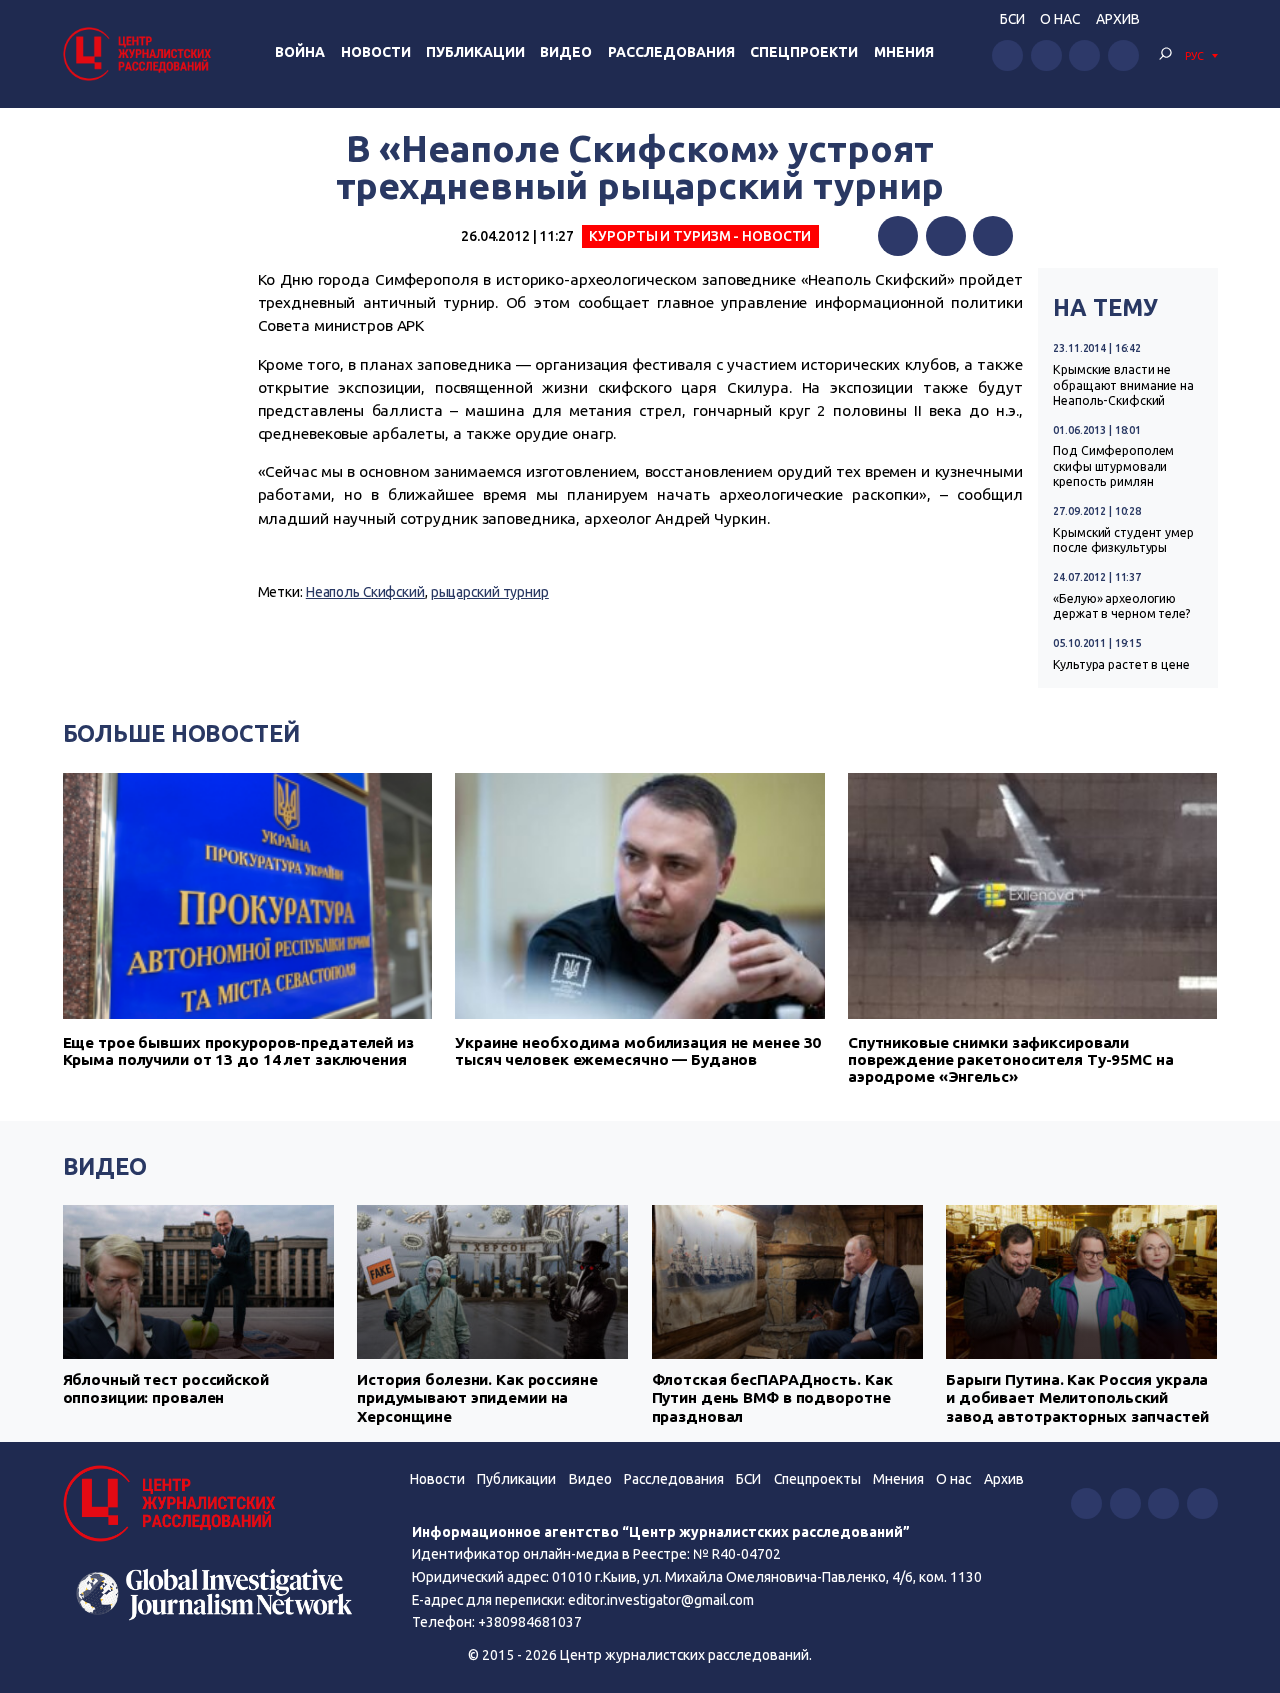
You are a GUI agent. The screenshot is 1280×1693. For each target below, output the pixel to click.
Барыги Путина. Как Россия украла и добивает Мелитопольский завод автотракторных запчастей (1077, 1398)
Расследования (671, 52)
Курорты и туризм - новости (700, 236)
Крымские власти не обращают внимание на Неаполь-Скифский (1123, 385)
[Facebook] (898, 236)
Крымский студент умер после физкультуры (1123, 540)
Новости (376, 52)
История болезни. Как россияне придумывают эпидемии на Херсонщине (477, 1398)
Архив (1118, 19)
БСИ (1012, 19)
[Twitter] (946, 236)
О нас (1060, 19)
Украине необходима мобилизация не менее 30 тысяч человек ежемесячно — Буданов (638, 1051)
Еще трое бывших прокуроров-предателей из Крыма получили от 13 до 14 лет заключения (238, 1051)
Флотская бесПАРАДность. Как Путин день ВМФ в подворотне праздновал (772, 1398)
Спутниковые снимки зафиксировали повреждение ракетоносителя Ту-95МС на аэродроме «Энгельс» (1011, 1059)
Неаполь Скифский (365, 592)
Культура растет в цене (1121, 664)
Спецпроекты (817, 1479)
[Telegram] (993, 236)
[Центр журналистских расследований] (140, 53)
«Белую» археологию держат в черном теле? (1122, 606)
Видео (566, 52)
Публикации (475, 52)
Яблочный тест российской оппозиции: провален (166, 1388)
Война (300, 52)
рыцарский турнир (490, 592)
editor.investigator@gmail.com (661, 1600)
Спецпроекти (804, 52)
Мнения (904, 52)
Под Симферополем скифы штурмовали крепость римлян (1113, 466)
